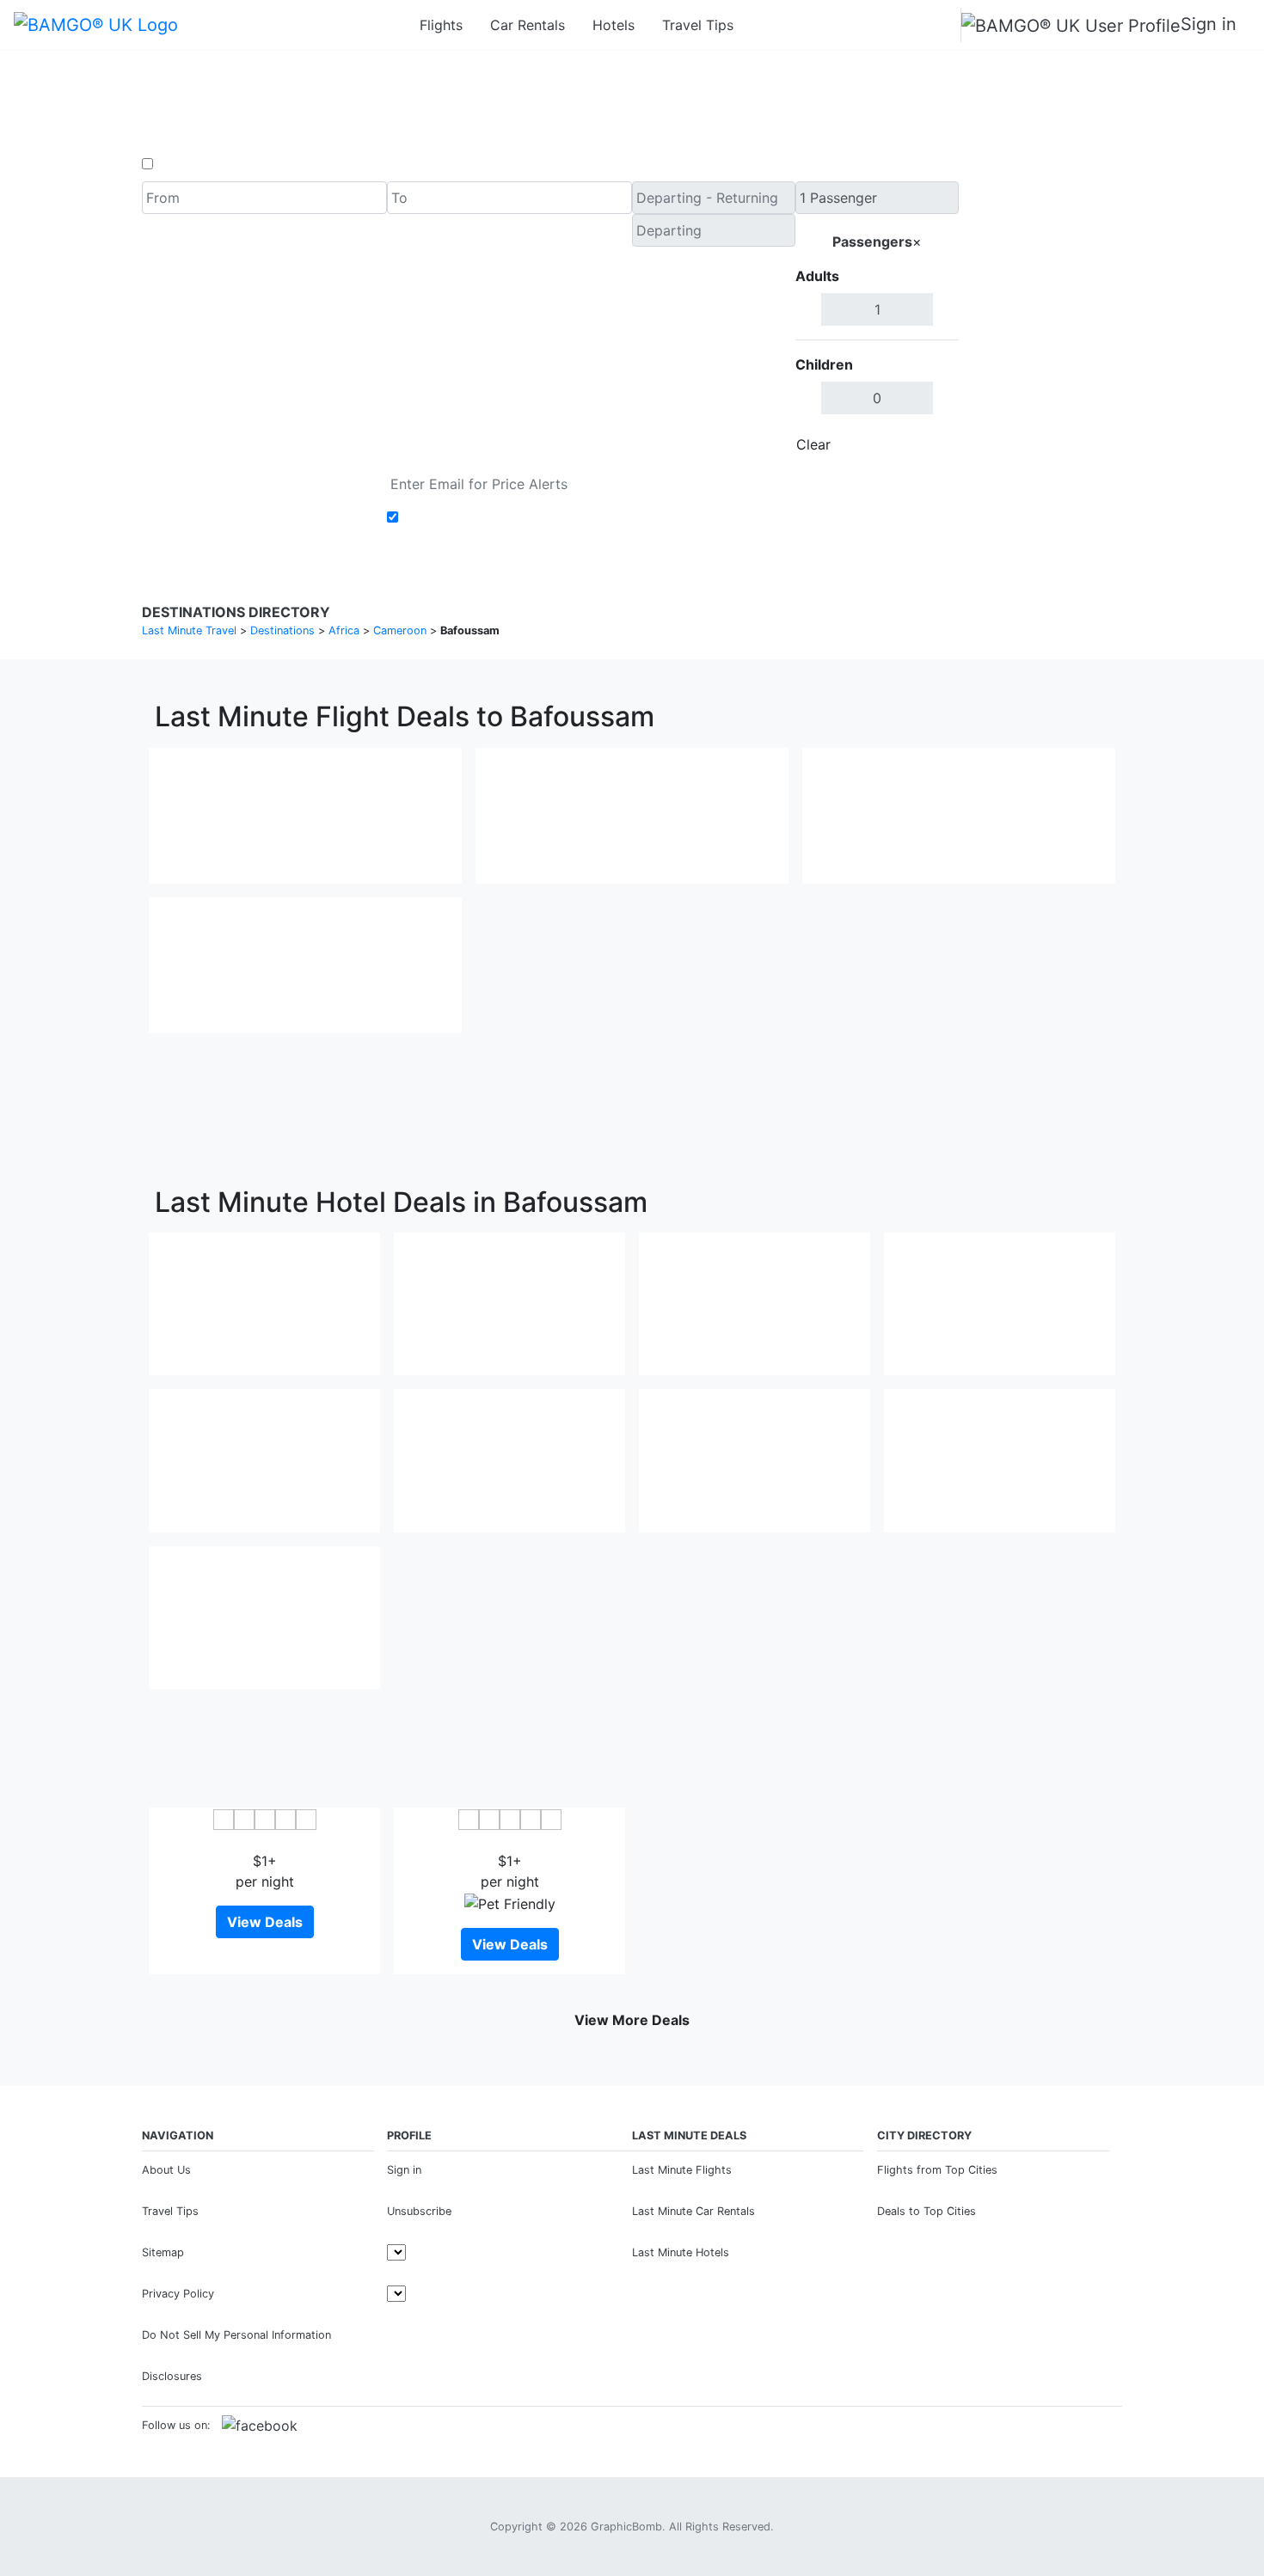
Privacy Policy (178, 2294)
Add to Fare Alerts (463, 517)
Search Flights (1041, 321)
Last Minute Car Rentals (693, 2211)
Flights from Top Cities (937, 2170)
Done (930, 444)
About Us (166, 2170)
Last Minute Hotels (681, 2252)
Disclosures (172, 2376)
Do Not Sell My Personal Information (236, 2335)
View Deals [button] (265, 1922)
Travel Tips (698, 25)
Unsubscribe (419, 2211)
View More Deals (632, 2020)
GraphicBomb (626, 2527)
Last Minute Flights (682, 2170)
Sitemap (163, 2252)
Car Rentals (528, 25)
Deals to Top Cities (927, 2211)
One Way (186, 164)
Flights (441, 25)
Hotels (614, 25)
